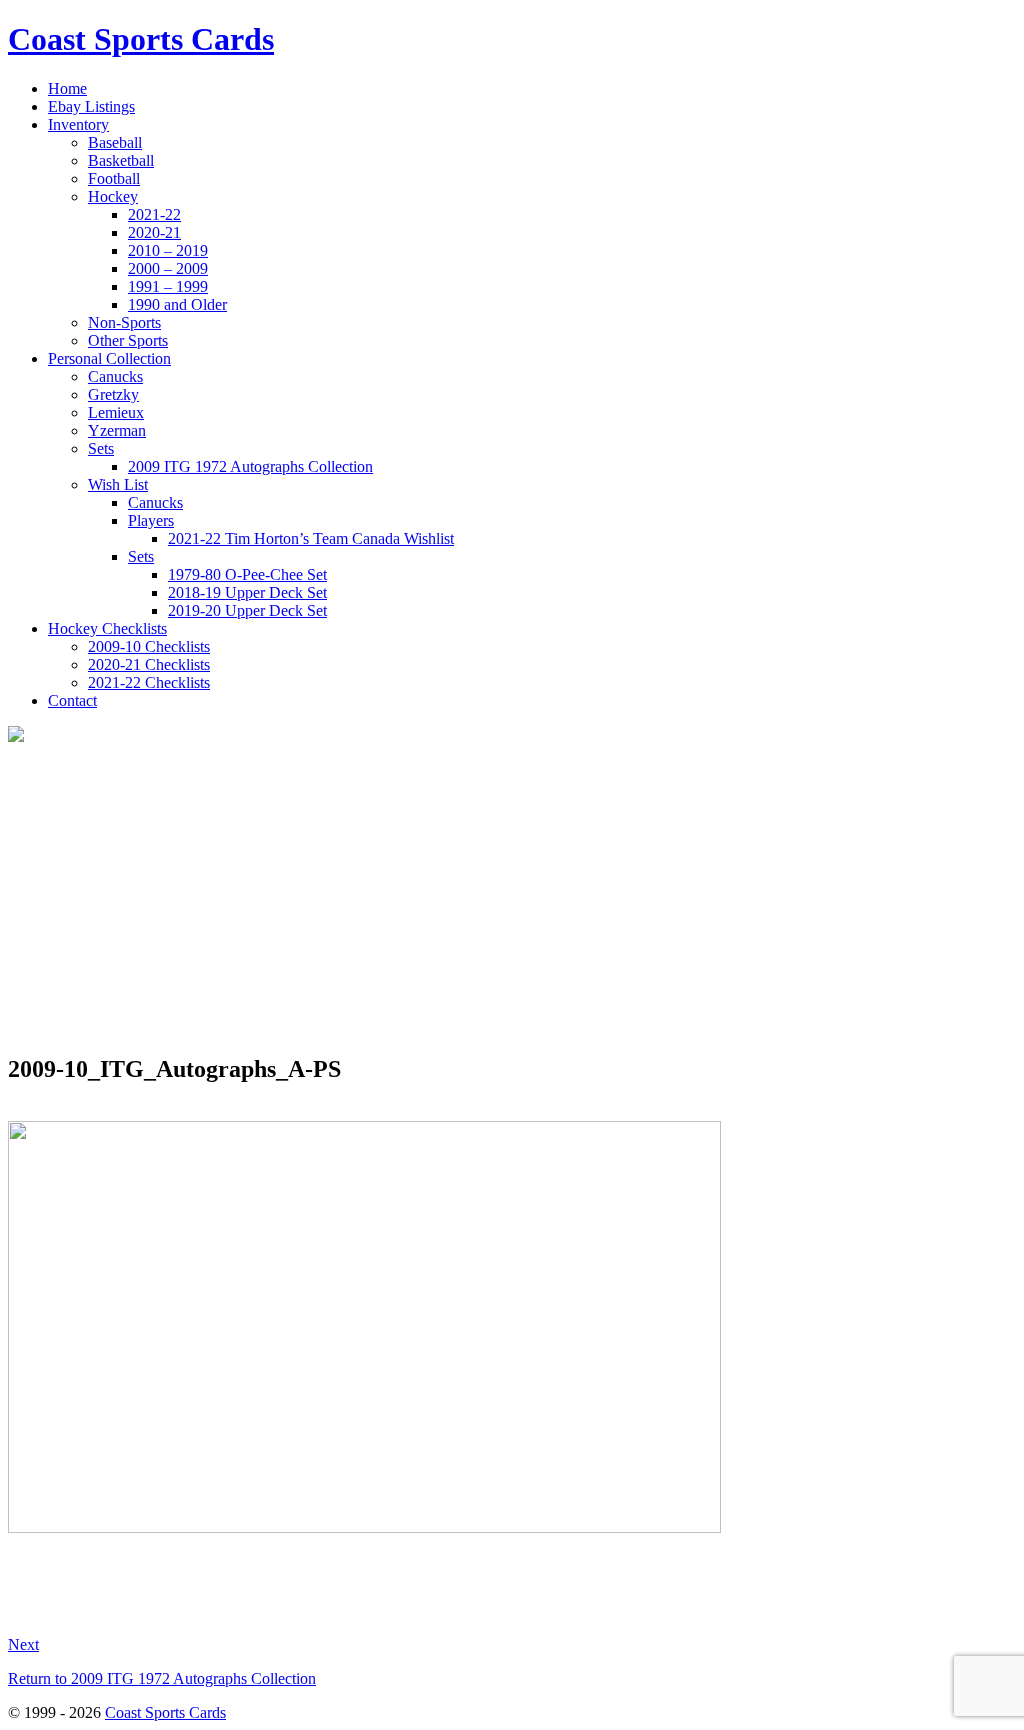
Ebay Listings (91, 106)
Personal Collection (109, 358)
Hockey (113, 196)
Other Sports (128, 340)
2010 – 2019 (168, 250)
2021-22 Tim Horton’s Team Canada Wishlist (311, 538)
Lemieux (116, 412)
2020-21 (154, 232)
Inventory (78, 124)
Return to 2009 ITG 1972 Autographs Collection (162, 1678)
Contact (72, 700)
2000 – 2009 (168, 268)
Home (67, 88)
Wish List (118, 484)
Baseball (115, 142)
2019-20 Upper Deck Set (247, 610)
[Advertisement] (512, 896)
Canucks (115, 376)
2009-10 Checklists (149, 646)
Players (151, 520)
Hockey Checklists (107, 628)
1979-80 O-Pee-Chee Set (247, 574)
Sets (101, 448)
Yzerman (117, 430)
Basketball (121, 160)
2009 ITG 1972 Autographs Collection (250, 466)
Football (114, 178)
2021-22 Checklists (149, 682)
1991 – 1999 (168, 286)
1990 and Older (177, 304)
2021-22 (154, 214)
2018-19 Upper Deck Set (247, 592)
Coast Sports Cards (165, 1712)
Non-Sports (124, 322)
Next (23, 1644)
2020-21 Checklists (149, 664)
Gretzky (113, 394)
